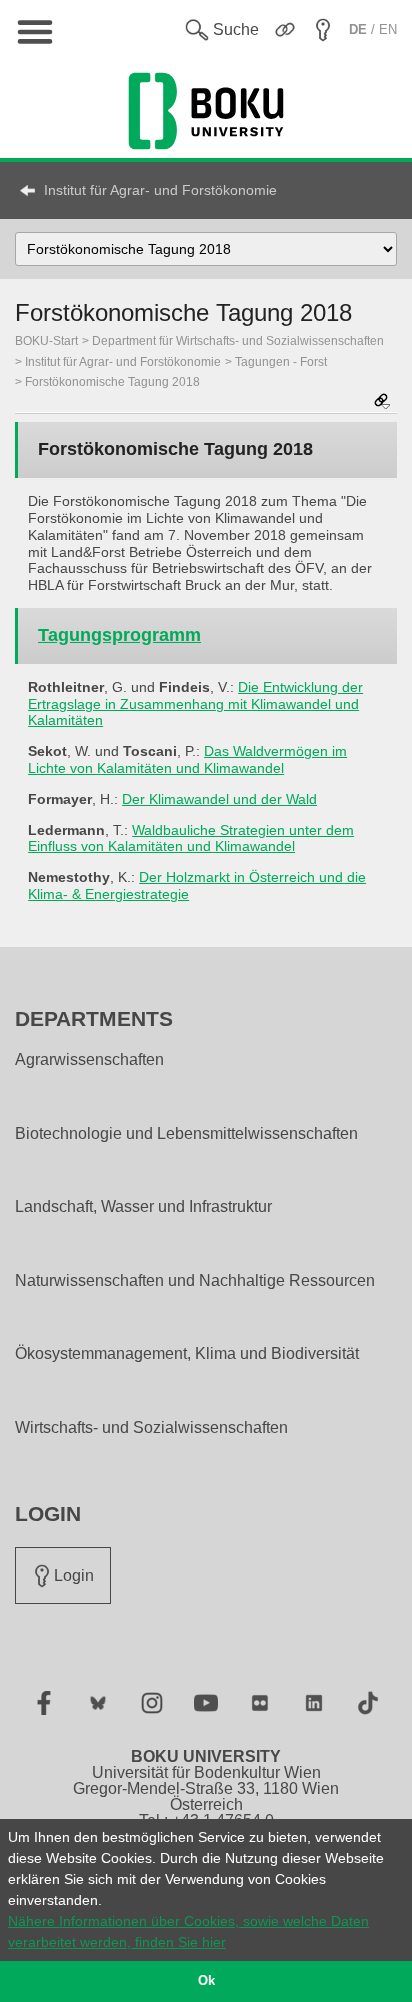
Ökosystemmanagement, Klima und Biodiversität (187, 1354)
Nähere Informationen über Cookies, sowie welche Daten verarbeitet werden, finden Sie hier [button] (188, 1931)
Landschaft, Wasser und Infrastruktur (143, 1207)
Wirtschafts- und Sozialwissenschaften (151, 1428)
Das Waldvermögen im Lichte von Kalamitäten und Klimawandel (187, 759)
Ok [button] (206, 1981)
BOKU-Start (46, 341)
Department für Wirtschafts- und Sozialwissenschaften (238, 341)
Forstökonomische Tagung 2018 (112, 382)
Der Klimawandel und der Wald (219, 799)
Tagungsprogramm (119, 635)
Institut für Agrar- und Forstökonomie (160, 190)
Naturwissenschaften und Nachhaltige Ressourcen (195, 1281)
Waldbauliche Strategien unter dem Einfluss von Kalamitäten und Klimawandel (191, 838)
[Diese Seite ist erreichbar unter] (382, 402)
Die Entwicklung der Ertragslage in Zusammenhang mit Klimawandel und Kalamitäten (195, 704)
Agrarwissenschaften (89, 1060)
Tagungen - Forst (281, 362)
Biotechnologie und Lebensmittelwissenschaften (186, 1134)
